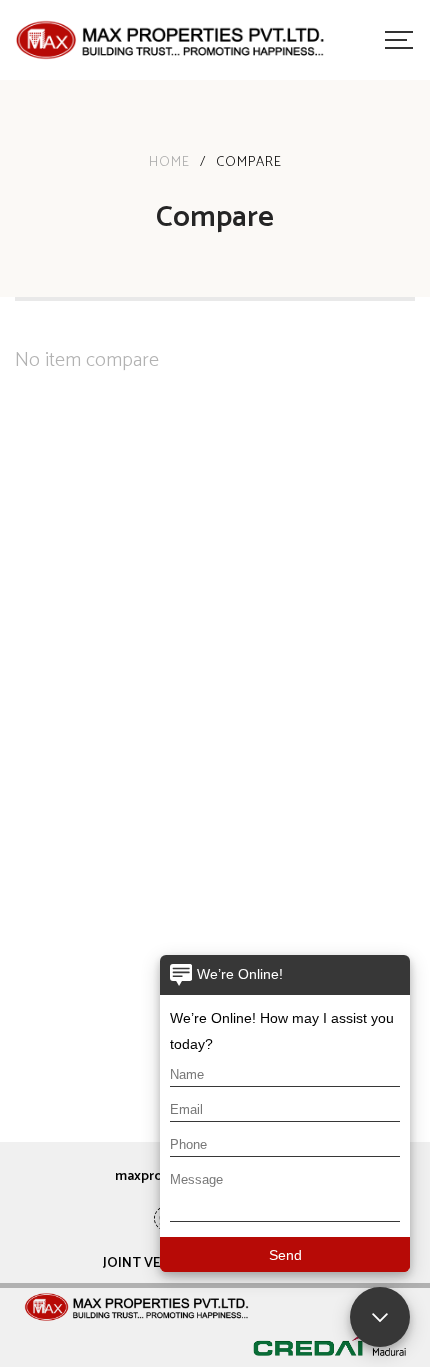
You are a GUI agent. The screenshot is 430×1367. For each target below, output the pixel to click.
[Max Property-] (170, 40)
